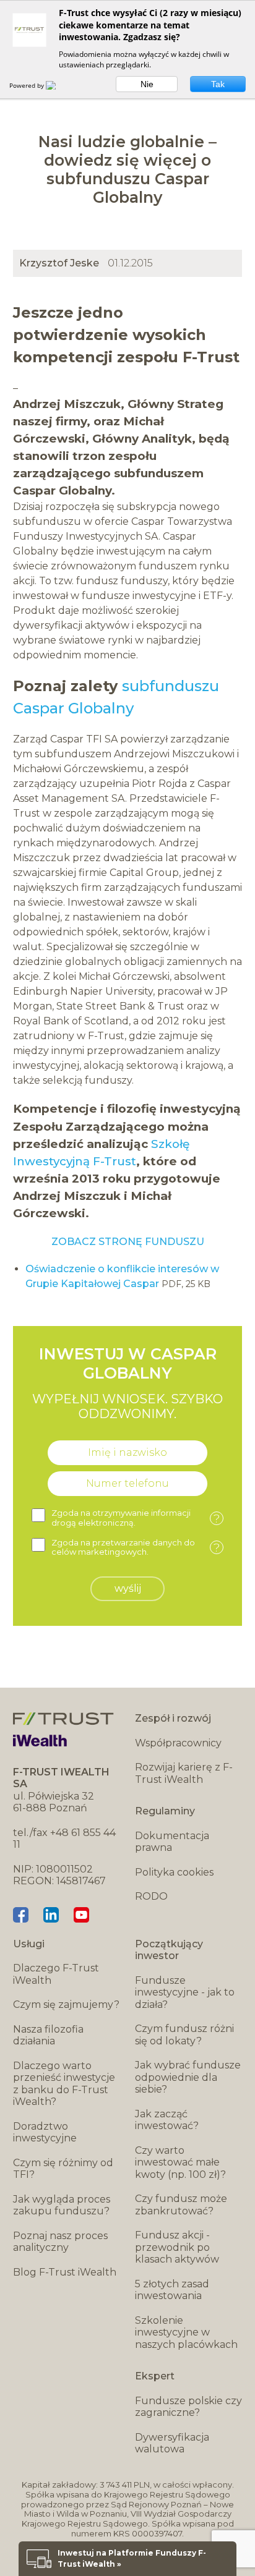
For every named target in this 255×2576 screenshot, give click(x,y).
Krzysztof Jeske (59, 263)
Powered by (28, 85)
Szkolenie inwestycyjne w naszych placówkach (186, 2332)
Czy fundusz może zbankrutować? (181, 2205)
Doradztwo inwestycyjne (45, 2132)
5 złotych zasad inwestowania (172, 2290)
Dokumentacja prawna (172, 1842)
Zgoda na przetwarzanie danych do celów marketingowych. (136, 1548)
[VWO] (58, 85)
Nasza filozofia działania (48, 2035)
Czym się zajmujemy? (66, 2004)
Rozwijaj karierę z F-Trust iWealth (184, 1773)
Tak (218, 84)
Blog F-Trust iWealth (65, 2272)
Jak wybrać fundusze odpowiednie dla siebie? (188, 2077)
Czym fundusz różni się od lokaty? (184, 2035)
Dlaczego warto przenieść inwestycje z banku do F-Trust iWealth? (64, 2084)
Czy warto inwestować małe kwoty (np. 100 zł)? (180, 2162)
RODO (151, 1896)
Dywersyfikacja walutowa (172, 2443)
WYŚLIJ (128, 1588)
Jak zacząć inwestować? (167, 2120)
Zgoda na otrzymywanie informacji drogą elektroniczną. (136, 1518)
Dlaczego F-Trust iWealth (56, 1974)
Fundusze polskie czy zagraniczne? (188, 2407)
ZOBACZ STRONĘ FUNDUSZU (128, 1242)
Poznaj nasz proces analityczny (60, 2242)
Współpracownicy (178, 1743)
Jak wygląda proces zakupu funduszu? (62, 2205)
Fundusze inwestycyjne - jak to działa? (185, 1992)
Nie (147, 84)
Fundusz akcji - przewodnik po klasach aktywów (177, 2247)
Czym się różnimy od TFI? (63, 2169)
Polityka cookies (174, 1872)
